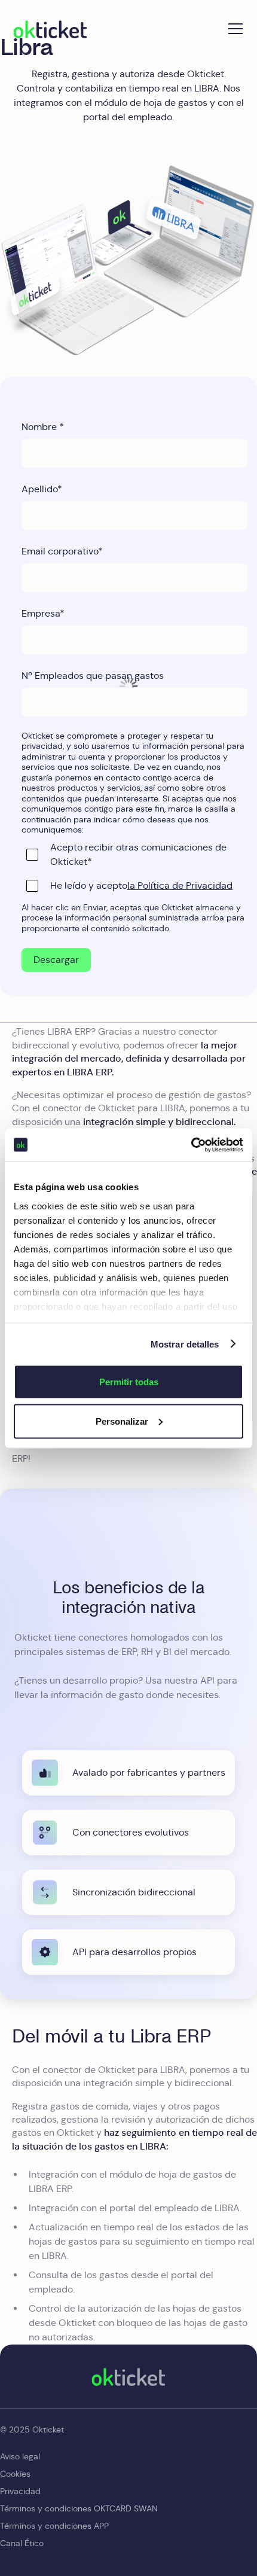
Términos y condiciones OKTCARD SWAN (79, 2508)
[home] (50, 29)
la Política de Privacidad (180, 885)
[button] (233, 29)
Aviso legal (20, 2456)
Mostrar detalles (185, 1344)
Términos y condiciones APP (54, 2526)
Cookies (15, 2474)
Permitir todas (129, 1382)
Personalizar (122, 1421)
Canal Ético (22, 2543)
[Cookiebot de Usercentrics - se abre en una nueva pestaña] (191, 1145)
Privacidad (20, 2491)
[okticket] (128, 2377)
